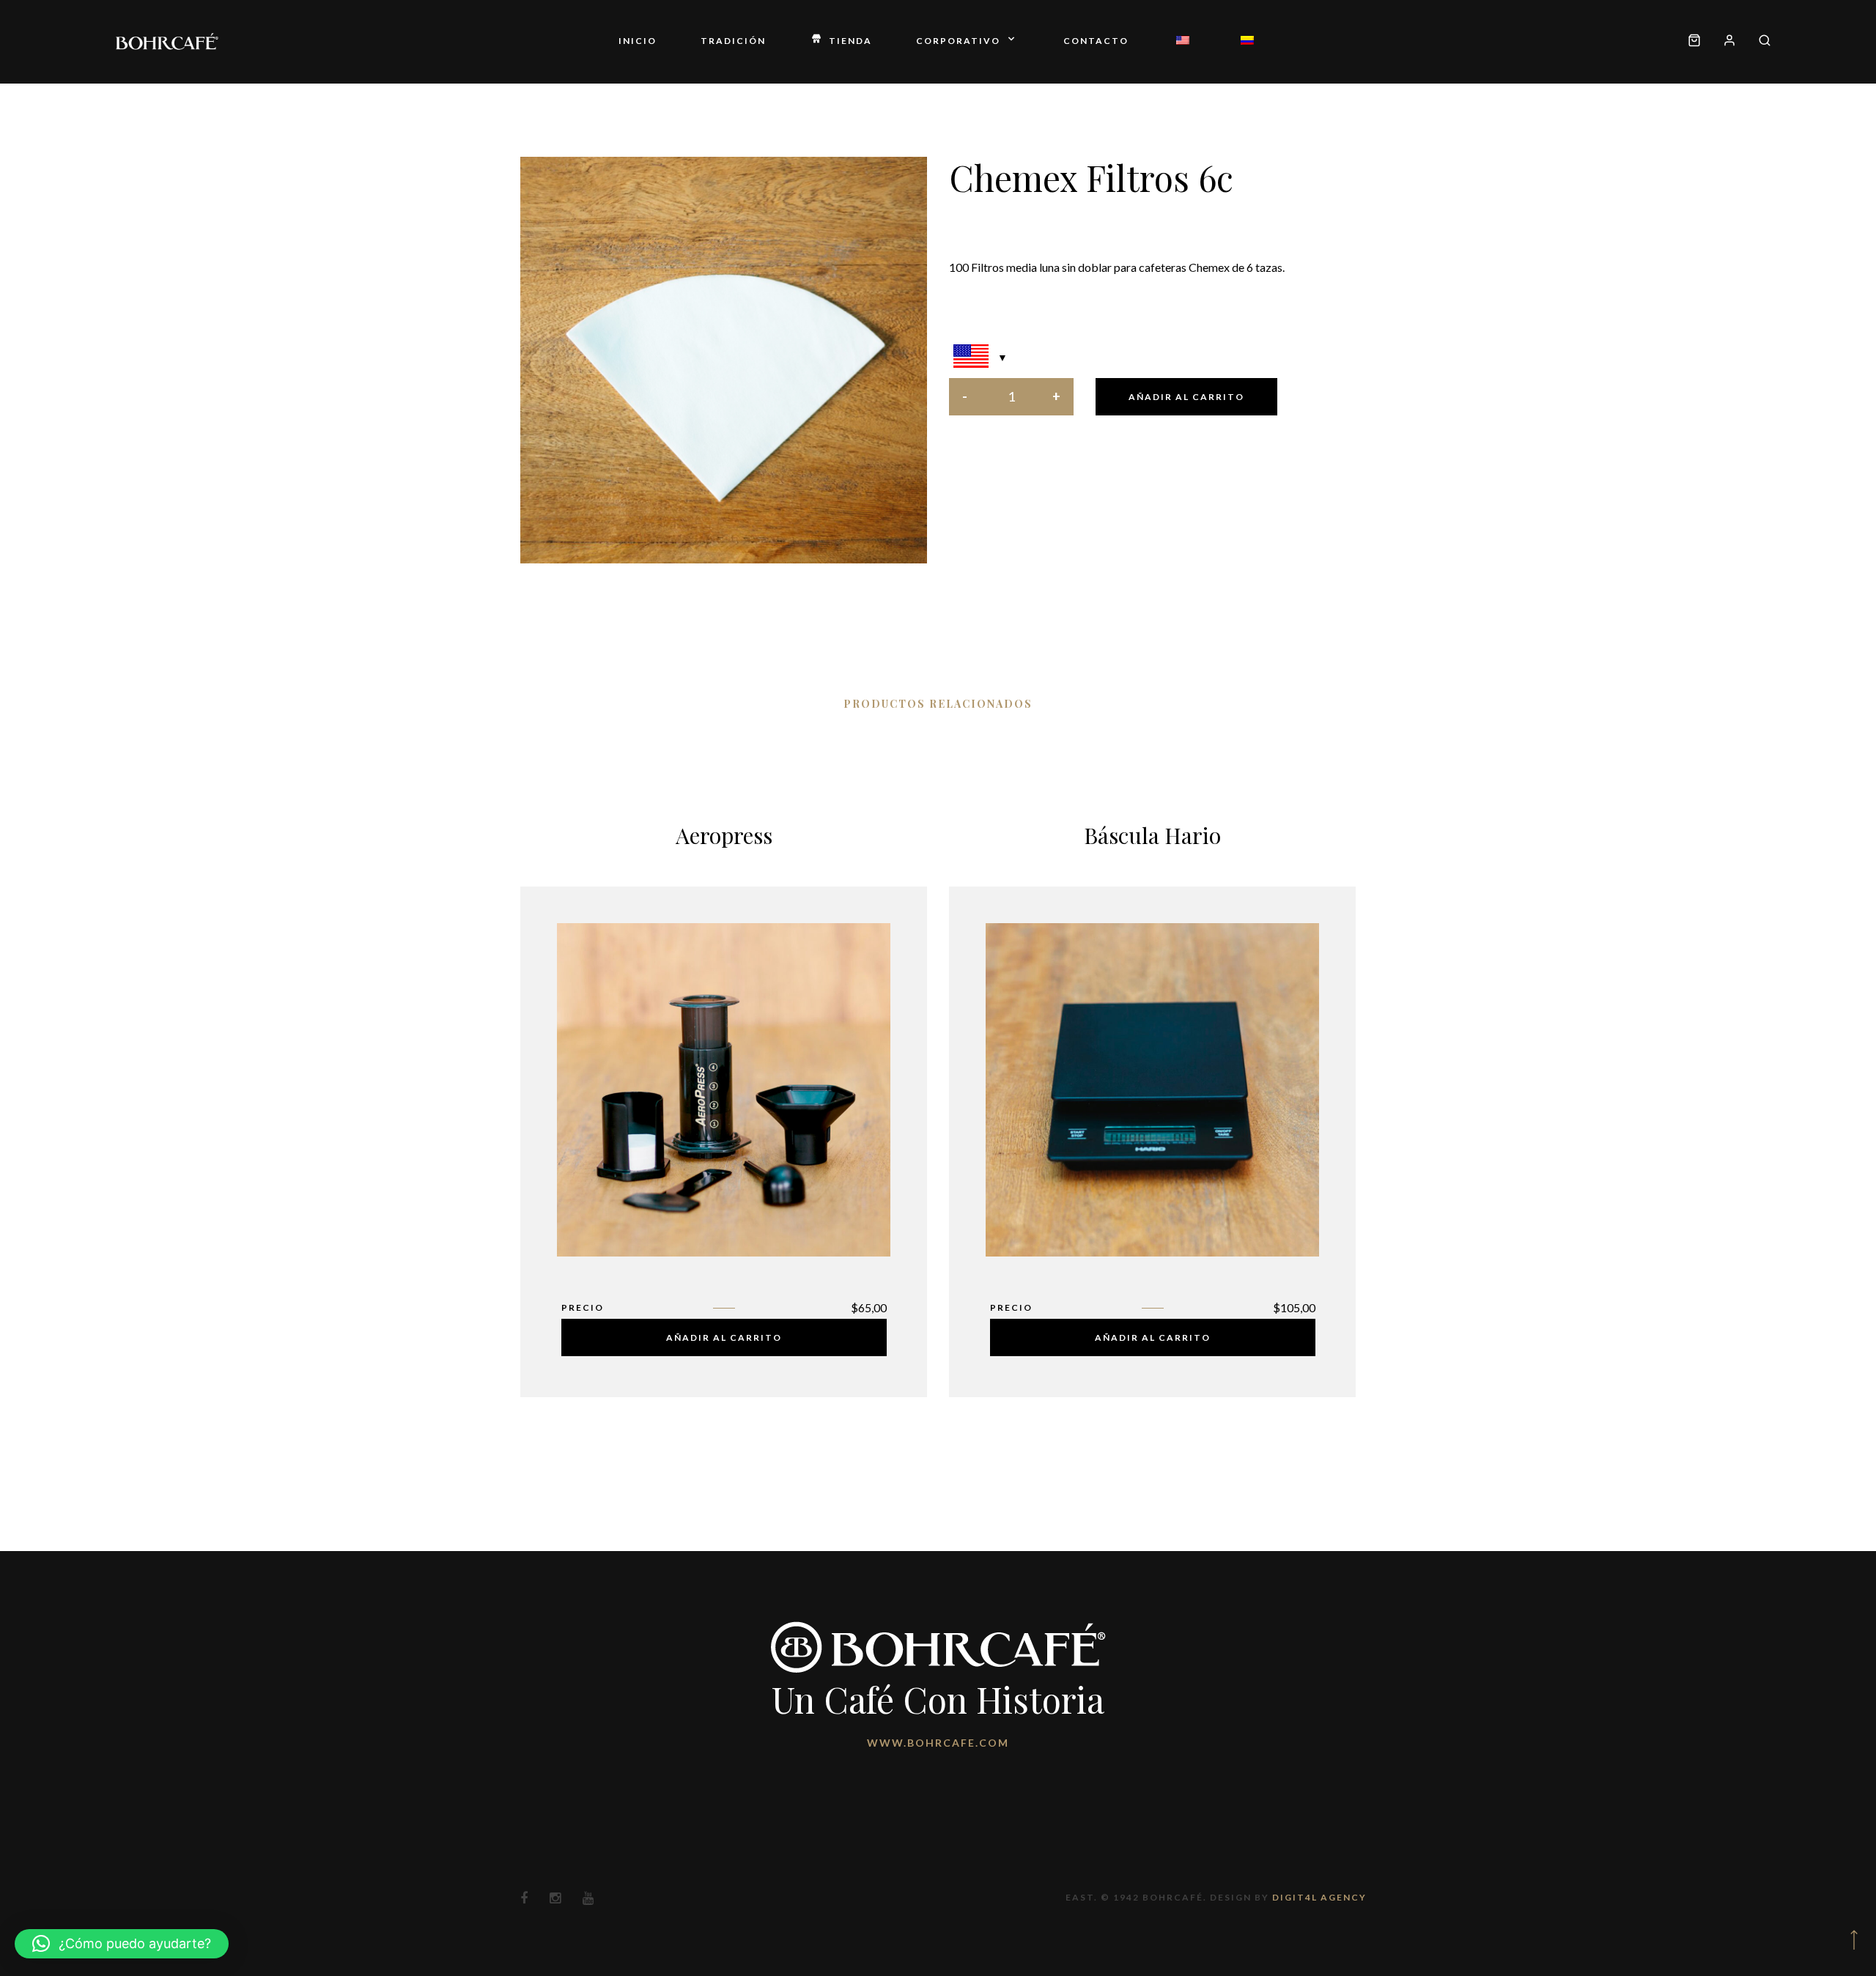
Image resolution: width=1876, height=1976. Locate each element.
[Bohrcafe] (167, 41)
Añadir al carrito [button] (724, 1337)
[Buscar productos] (1759, 41)
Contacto (1096, 41)
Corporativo (958, 41)
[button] (122, 1944)
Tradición (733, 41)
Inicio (638, 41)
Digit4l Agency (1319, 1897)
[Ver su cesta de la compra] (1694, 41)
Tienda (850, 41)
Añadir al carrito (1186, 397)
